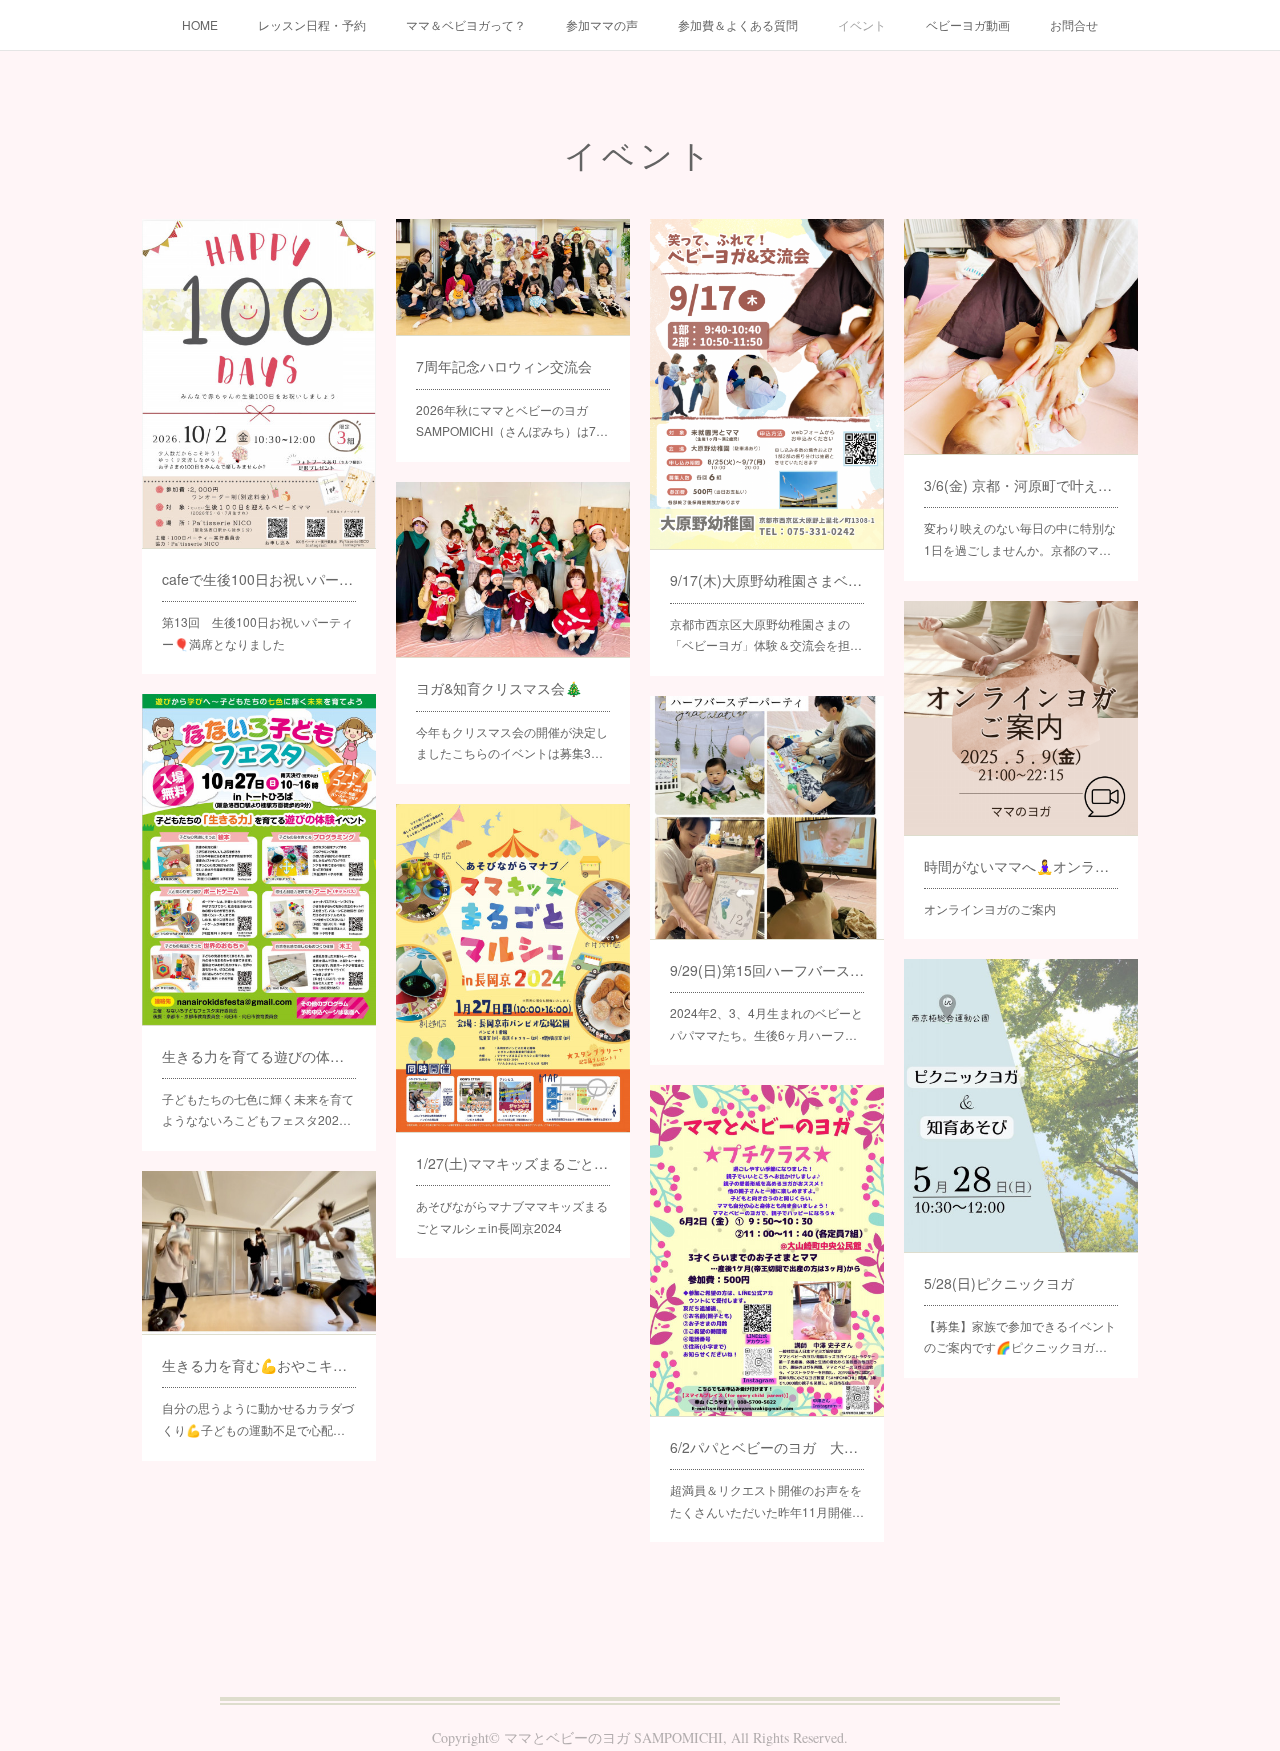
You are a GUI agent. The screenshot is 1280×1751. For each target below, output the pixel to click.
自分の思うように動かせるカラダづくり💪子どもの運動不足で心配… (258, 1418)
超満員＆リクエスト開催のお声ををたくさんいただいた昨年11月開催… (767, 1500)
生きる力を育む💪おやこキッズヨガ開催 (259, 1365)
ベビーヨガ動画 (968, 24)
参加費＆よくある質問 (738, 24)
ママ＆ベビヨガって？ (466, 24)
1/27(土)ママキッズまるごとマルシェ (513, 1163)
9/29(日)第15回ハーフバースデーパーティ (767, 970)
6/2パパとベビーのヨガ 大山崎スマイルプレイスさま (767, 1447)
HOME (200, 24)
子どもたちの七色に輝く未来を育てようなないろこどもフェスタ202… (258, 1109)
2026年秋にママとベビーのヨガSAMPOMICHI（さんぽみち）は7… (512, 420)
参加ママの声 (602, 24)
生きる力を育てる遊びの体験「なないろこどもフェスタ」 (259, 1056)
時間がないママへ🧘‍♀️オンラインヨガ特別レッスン (1021, 866)
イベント (862, 24)
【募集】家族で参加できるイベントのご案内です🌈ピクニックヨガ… (1020, 1336)
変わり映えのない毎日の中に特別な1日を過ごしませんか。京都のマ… (1020, 538)
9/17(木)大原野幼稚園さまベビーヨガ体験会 (767, 580)
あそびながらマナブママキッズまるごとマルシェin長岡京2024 (512, 1216)
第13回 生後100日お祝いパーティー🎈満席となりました (257, 632)
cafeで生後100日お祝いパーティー (259, 579)
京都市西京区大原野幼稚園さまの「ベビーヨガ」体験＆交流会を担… (766, 634)
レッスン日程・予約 (312, 24)
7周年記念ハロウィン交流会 (504, 366)
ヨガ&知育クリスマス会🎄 (499, 688)
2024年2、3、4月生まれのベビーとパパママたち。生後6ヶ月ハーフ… (766, 1023)
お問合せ (1074, 24)
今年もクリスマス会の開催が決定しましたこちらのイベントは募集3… (512, 742)
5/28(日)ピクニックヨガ (999, 1283)
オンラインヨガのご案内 (990, 908)
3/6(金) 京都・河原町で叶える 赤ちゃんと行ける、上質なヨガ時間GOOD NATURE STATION (1021, 485)
